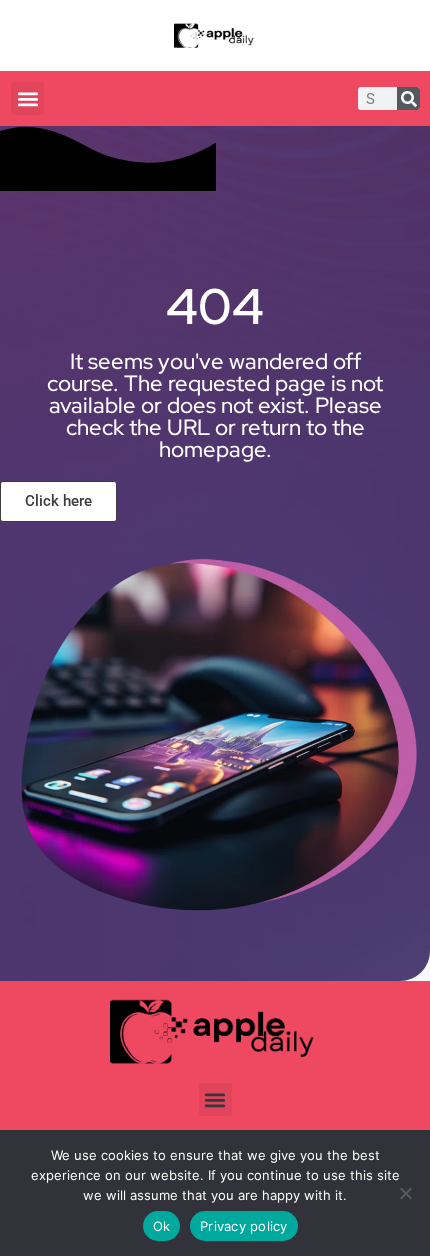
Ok (162, 1226)
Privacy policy (244, 1226)
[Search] (408, 98)
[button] (27, 98)
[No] (405, 1193)
